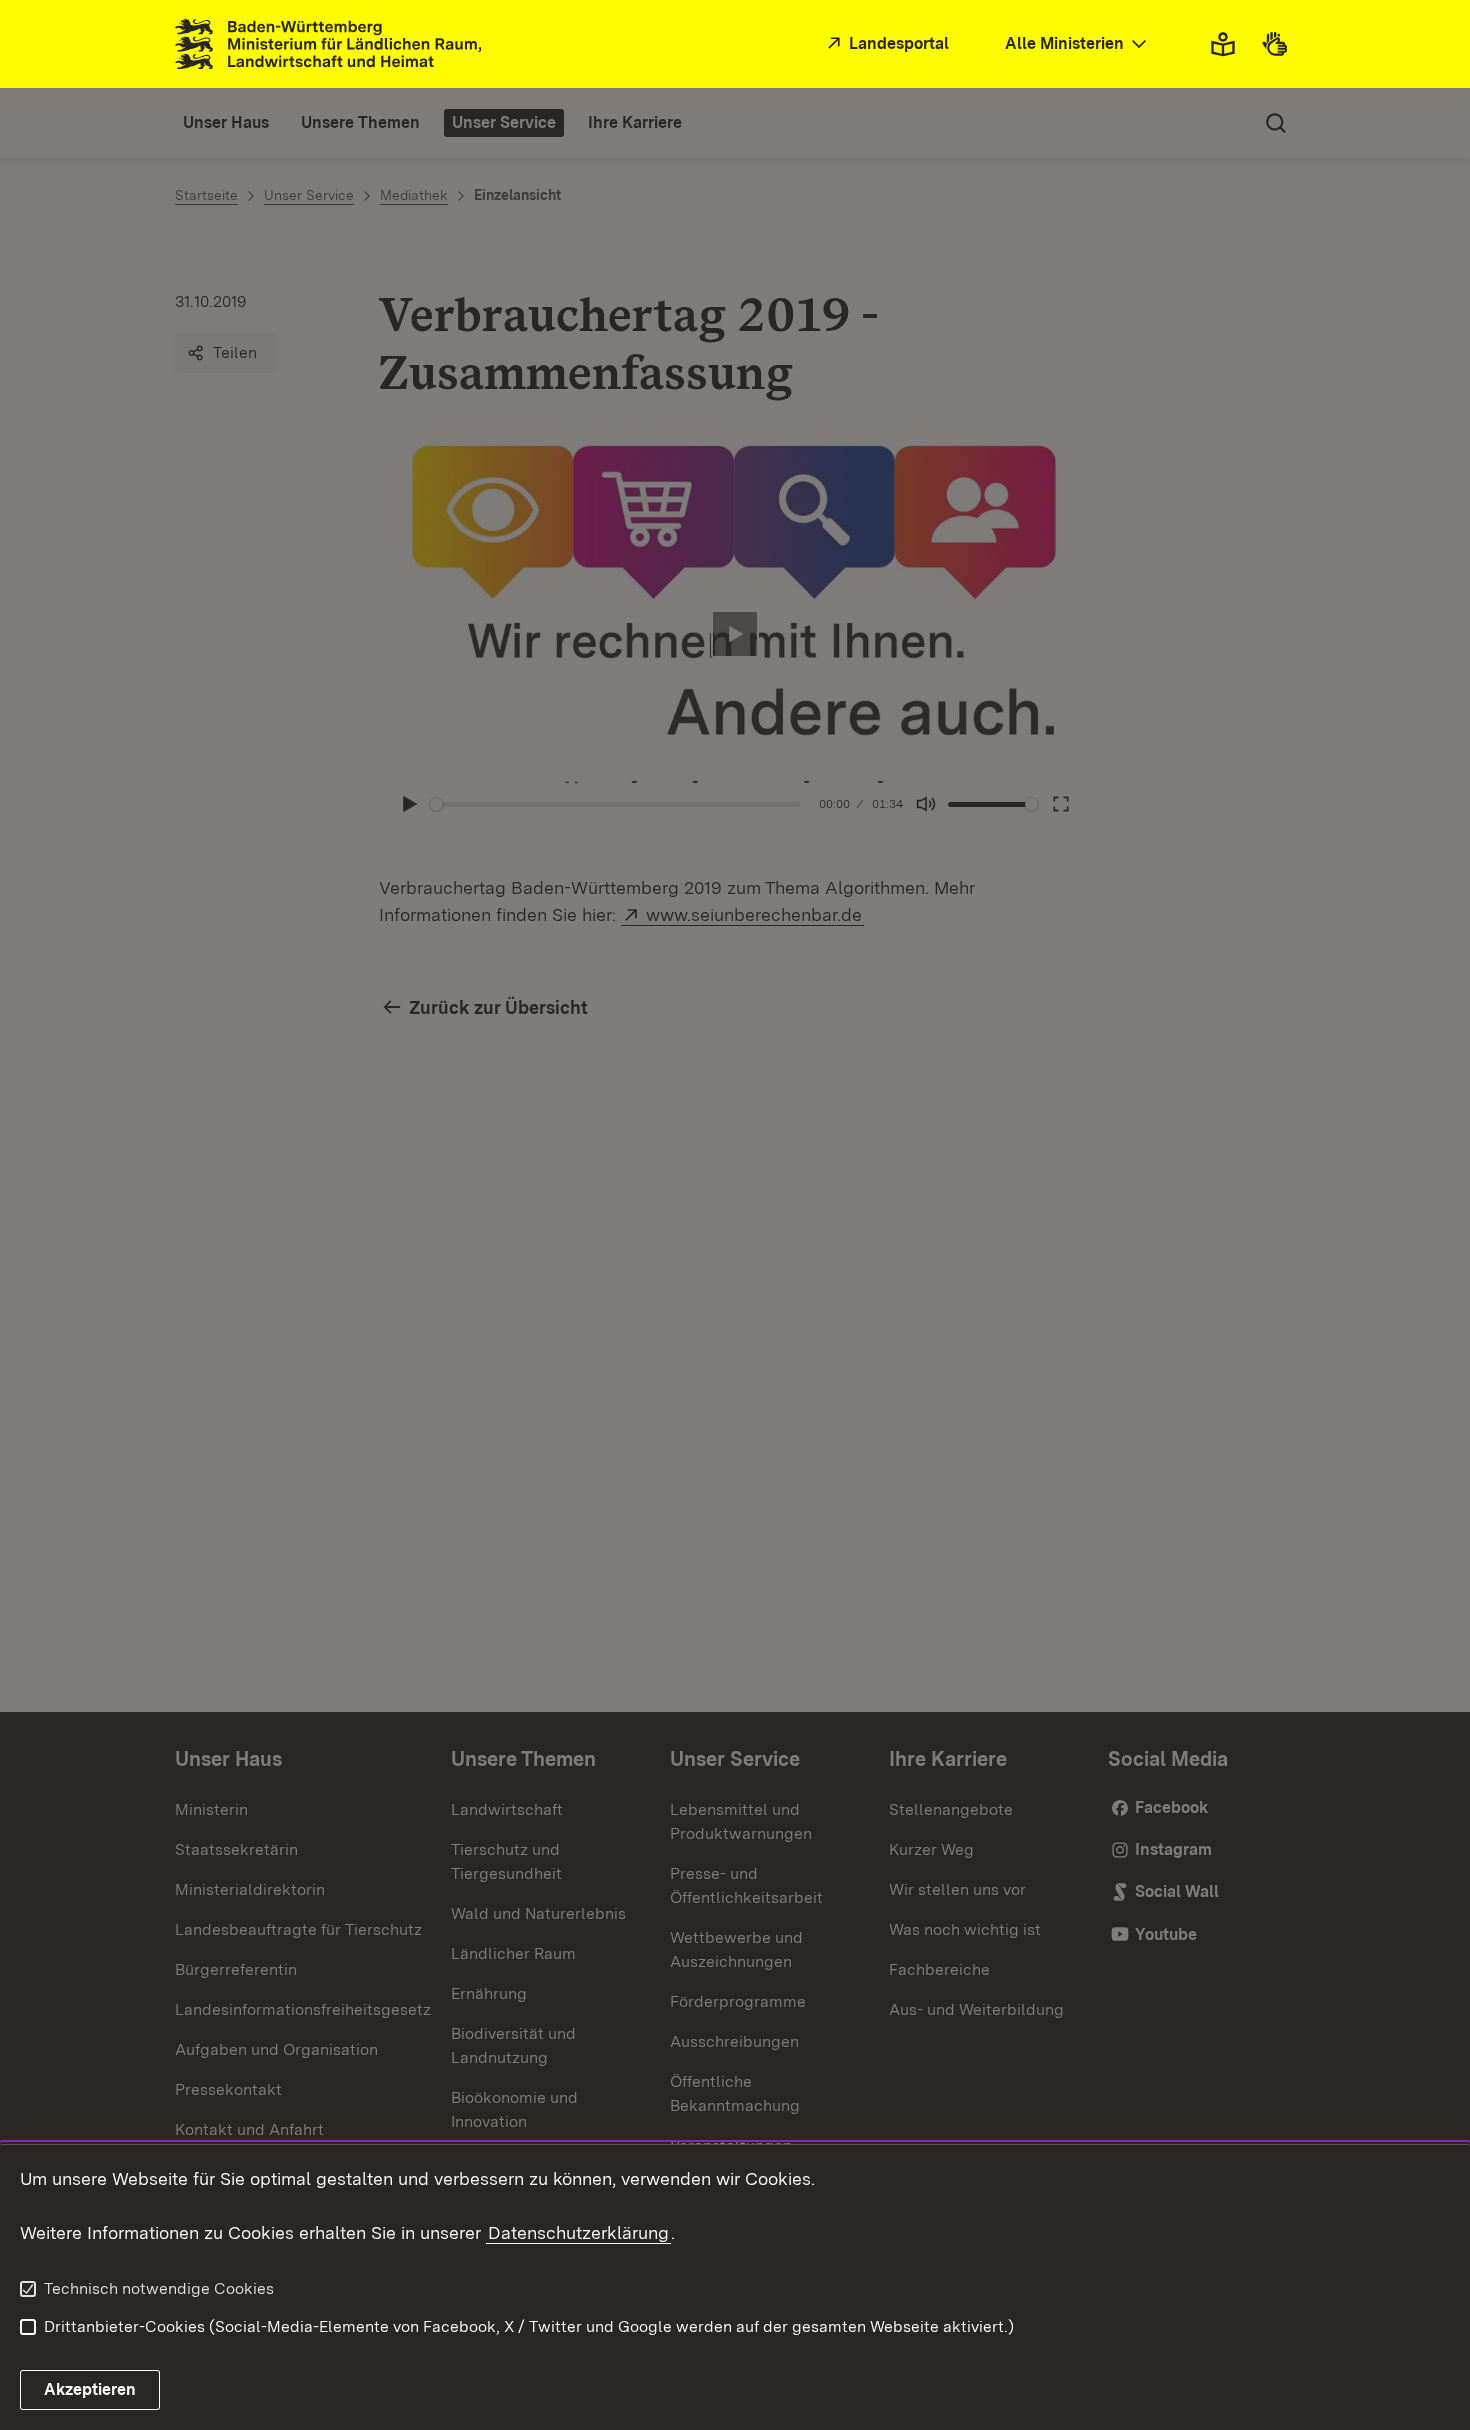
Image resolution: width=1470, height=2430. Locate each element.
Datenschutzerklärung (578, 2232)
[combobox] (1078, 44)
